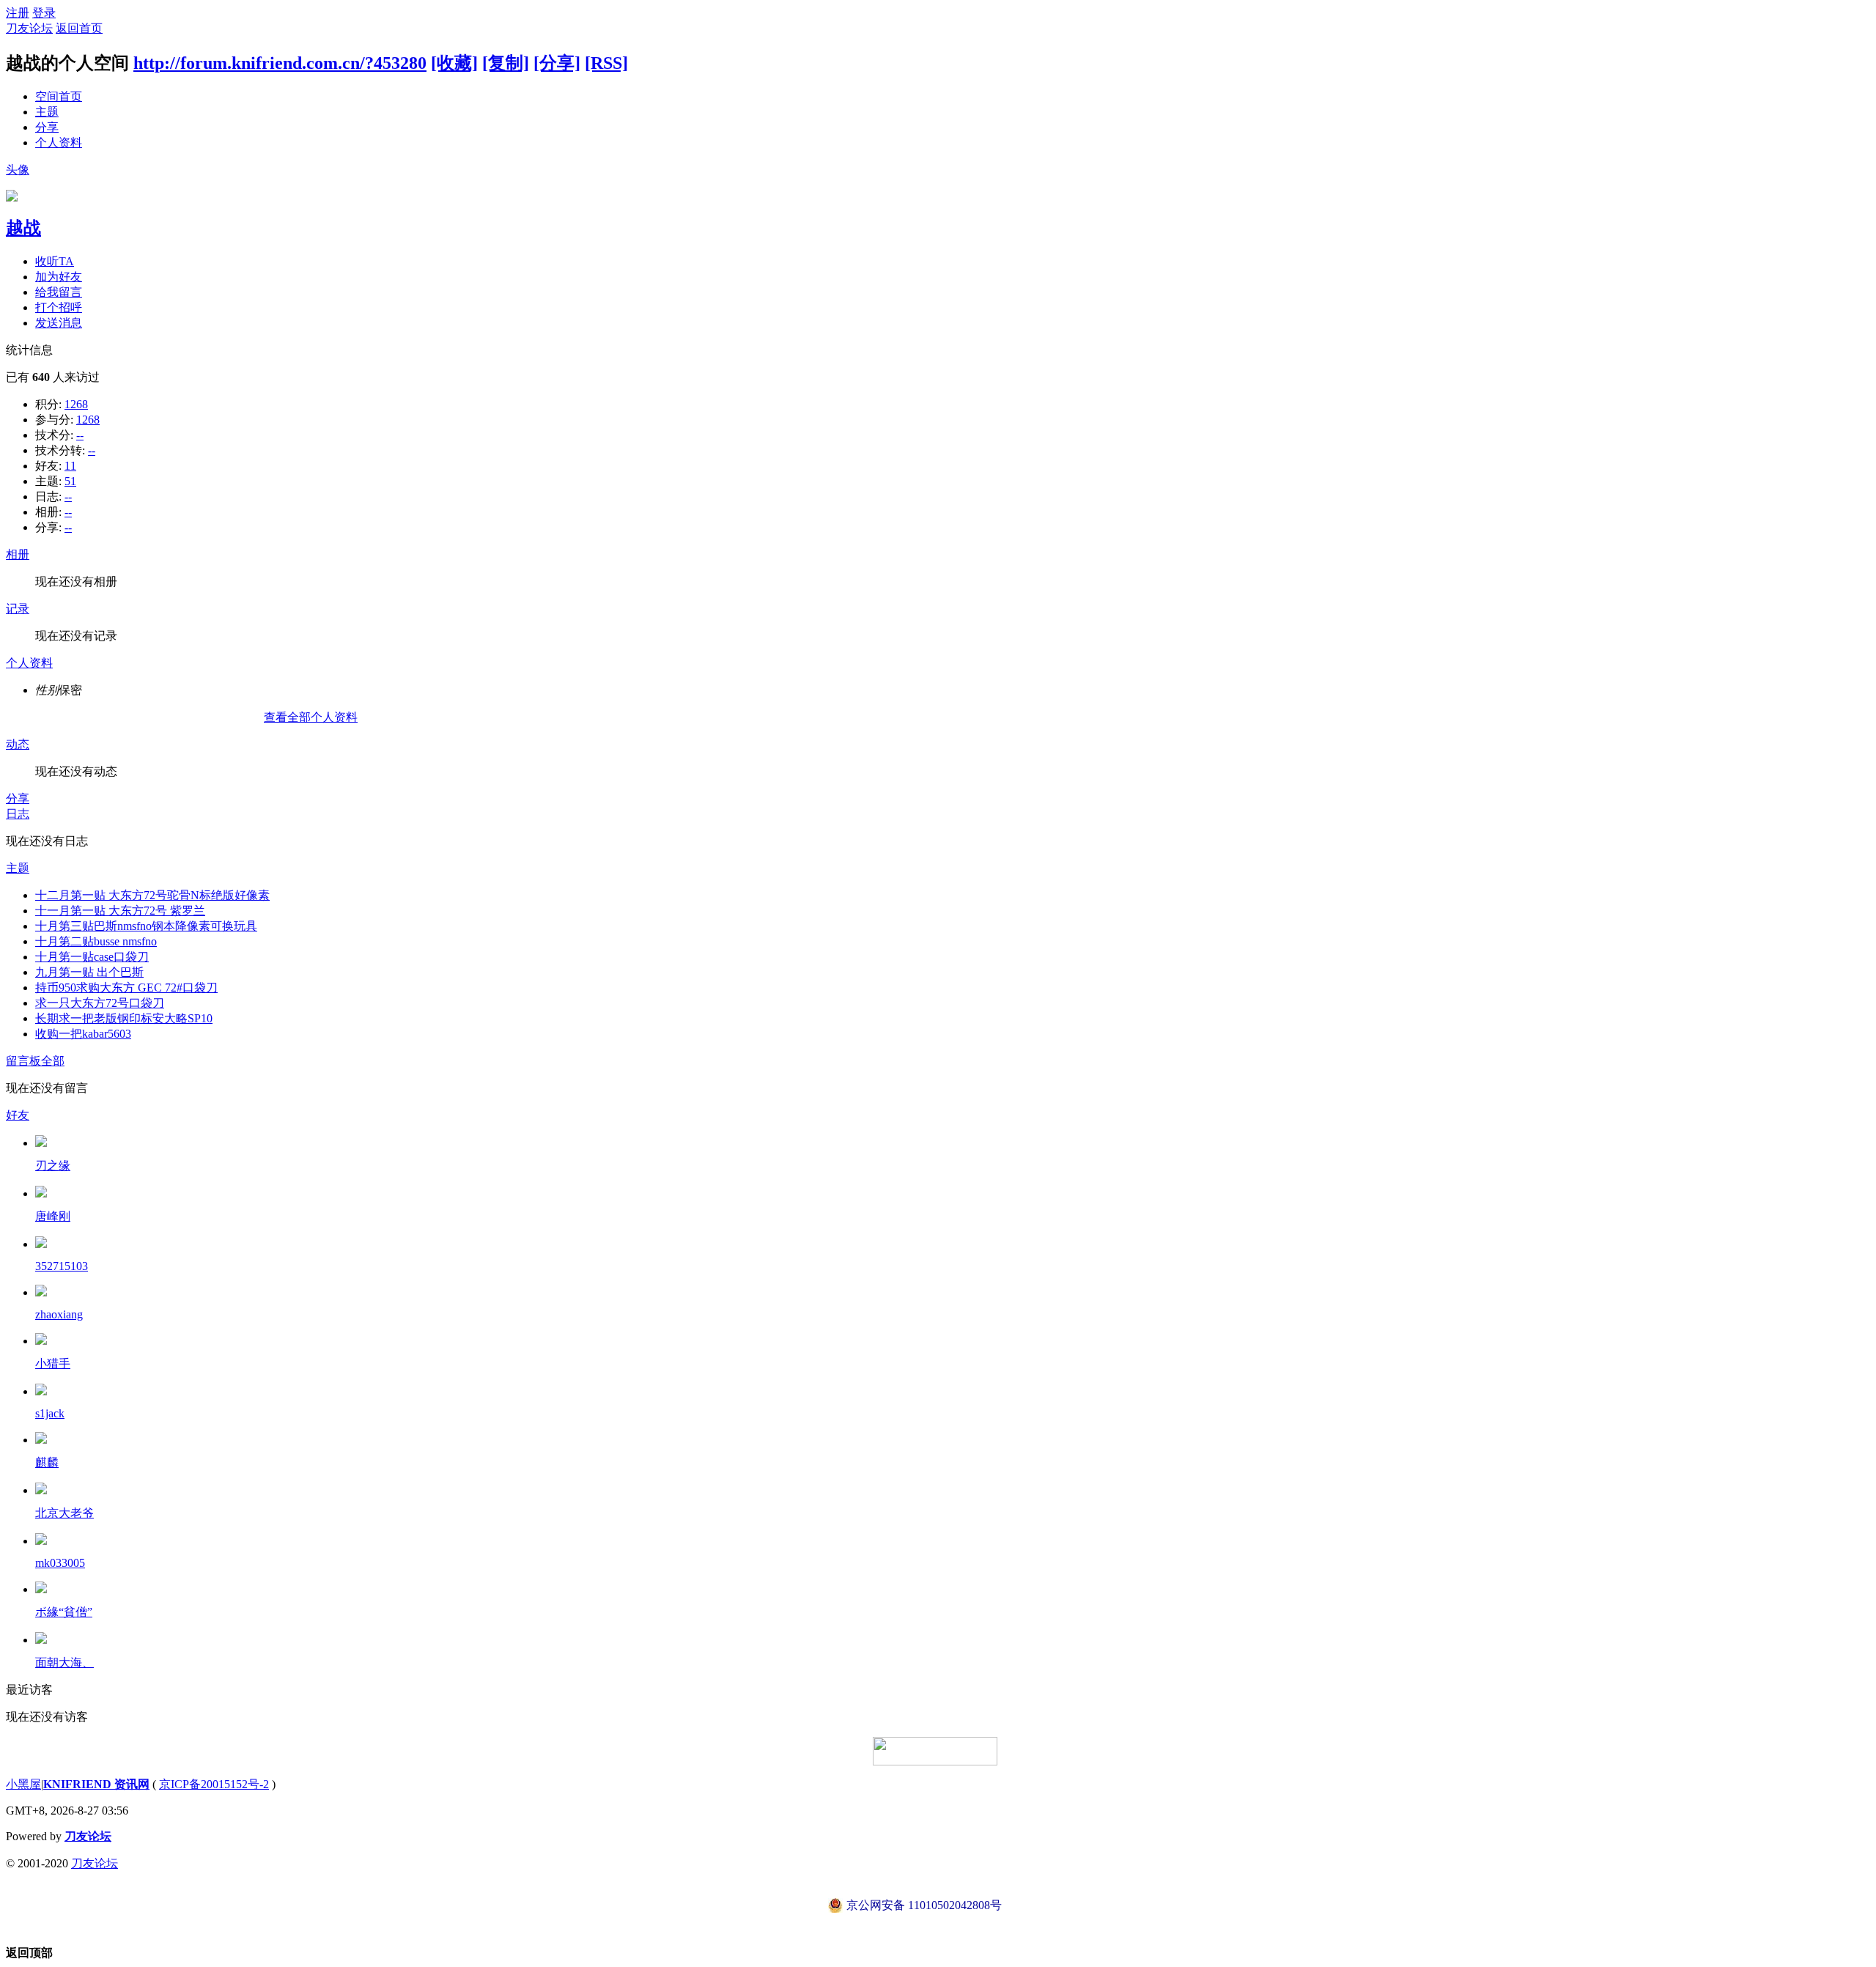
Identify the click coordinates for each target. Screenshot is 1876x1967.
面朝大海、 (64, 1662)
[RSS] (606, 63)
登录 (44, 13)
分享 (47, 127)
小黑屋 (23, 1784)
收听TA (55, 261)
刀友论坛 (29, 28)
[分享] (557, 63)
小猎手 (53, 1363)
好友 (18, 1115)
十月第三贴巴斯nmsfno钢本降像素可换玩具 (146, 926)
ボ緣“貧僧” (64, 1612)
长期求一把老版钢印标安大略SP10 (124, 1018)
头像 (18, 170)
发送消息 (59, 323)
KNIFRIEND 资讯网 (96, 1784)
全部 (53, 1061)
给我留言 (59, 292)
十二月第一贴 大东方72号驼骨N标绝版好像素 (152, 895)
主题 (47, 112)
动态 (18, 744)
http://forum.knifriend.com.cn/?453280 (280, 63)
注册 (18, 13)
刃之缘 (53, 1166)
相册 (18, 554)
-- (80, 435)
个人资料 (59, 143)
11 (70, 466)
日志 (18, 814)
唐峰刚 (53, 1216)
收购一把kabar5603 (83, 1034)
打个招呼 (59, 307)
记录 (18, 609)
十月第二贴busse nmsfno (96, 941)
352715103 (62, 1266)
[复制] (506, 63)
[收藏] (454, 63)
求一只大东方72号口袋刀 (100, 1003)
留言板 (23, 1061)
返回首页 (79, 28)
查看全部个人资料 (311, 717)
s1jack (50, 1413)
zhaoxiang (59, 1314)
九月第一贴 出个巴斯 (89, 972)
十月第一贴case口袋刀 (92, 957)
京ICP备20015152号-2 (214, 1784)
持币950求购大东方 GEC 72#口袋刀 (126, 988)
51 (70, 481)
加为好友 (59, 277)
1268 (76, 404)
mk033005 (60, 1563)
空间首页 (59, 96)
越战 (23, 228)
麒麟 (47, 1462)
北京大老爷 (64, 1513)
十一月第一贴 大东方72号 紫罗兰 (120, 911)
